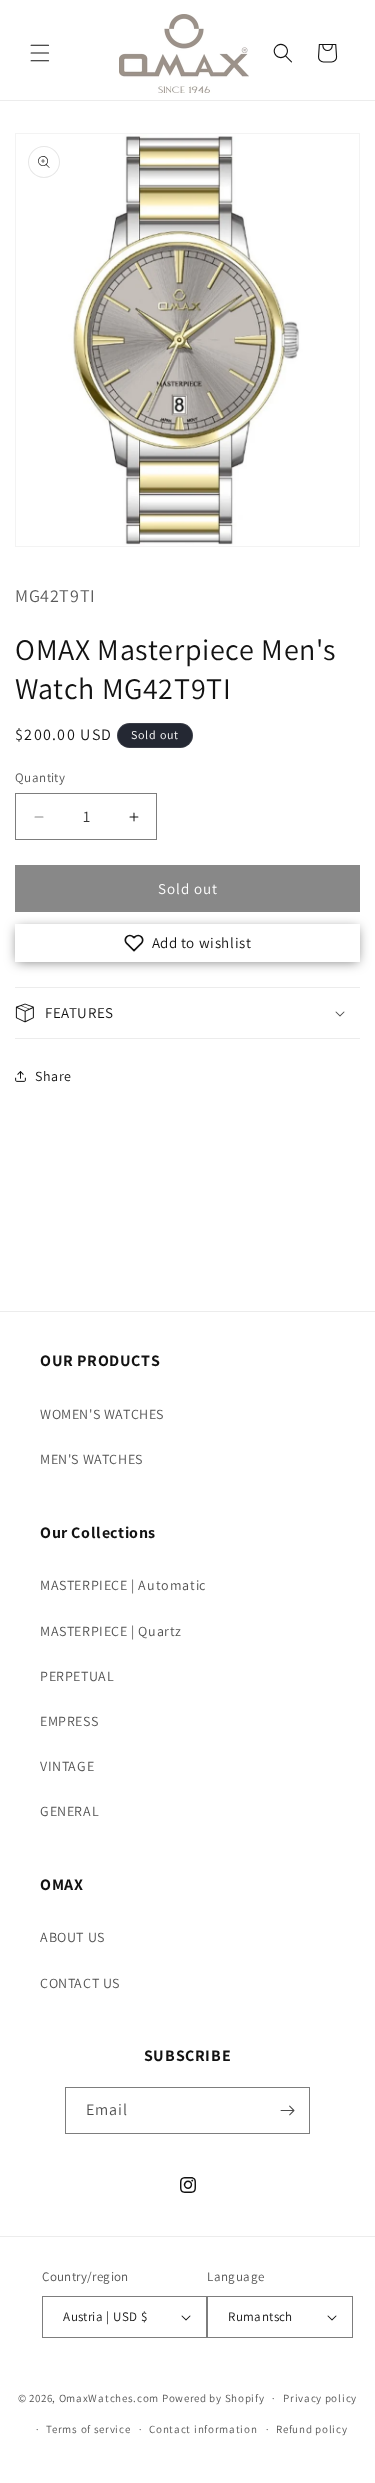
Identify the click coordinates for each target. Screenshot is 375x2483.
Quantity (40, 777)
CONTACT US (80, 1983)
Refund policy (311, 2429)
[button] (40, 53)
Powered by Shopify (213, 2398)
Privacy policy (320, 2398)
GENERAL (69, 1811)
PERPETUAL (77, 1676)
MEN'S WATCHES (91, 1459)
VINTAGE (67, 1766)
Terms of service (88, 2429)
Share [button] (53, 1076)
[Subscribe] (287, 2110)
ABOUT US (72, 1937)
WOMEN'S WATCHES (102, 1414)
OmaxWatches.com (109, 2398)
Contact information (203, 2429)
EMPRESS (69, 1721)
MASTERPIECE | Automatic (123, 1585)
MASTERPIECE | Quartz (111, 1631)
